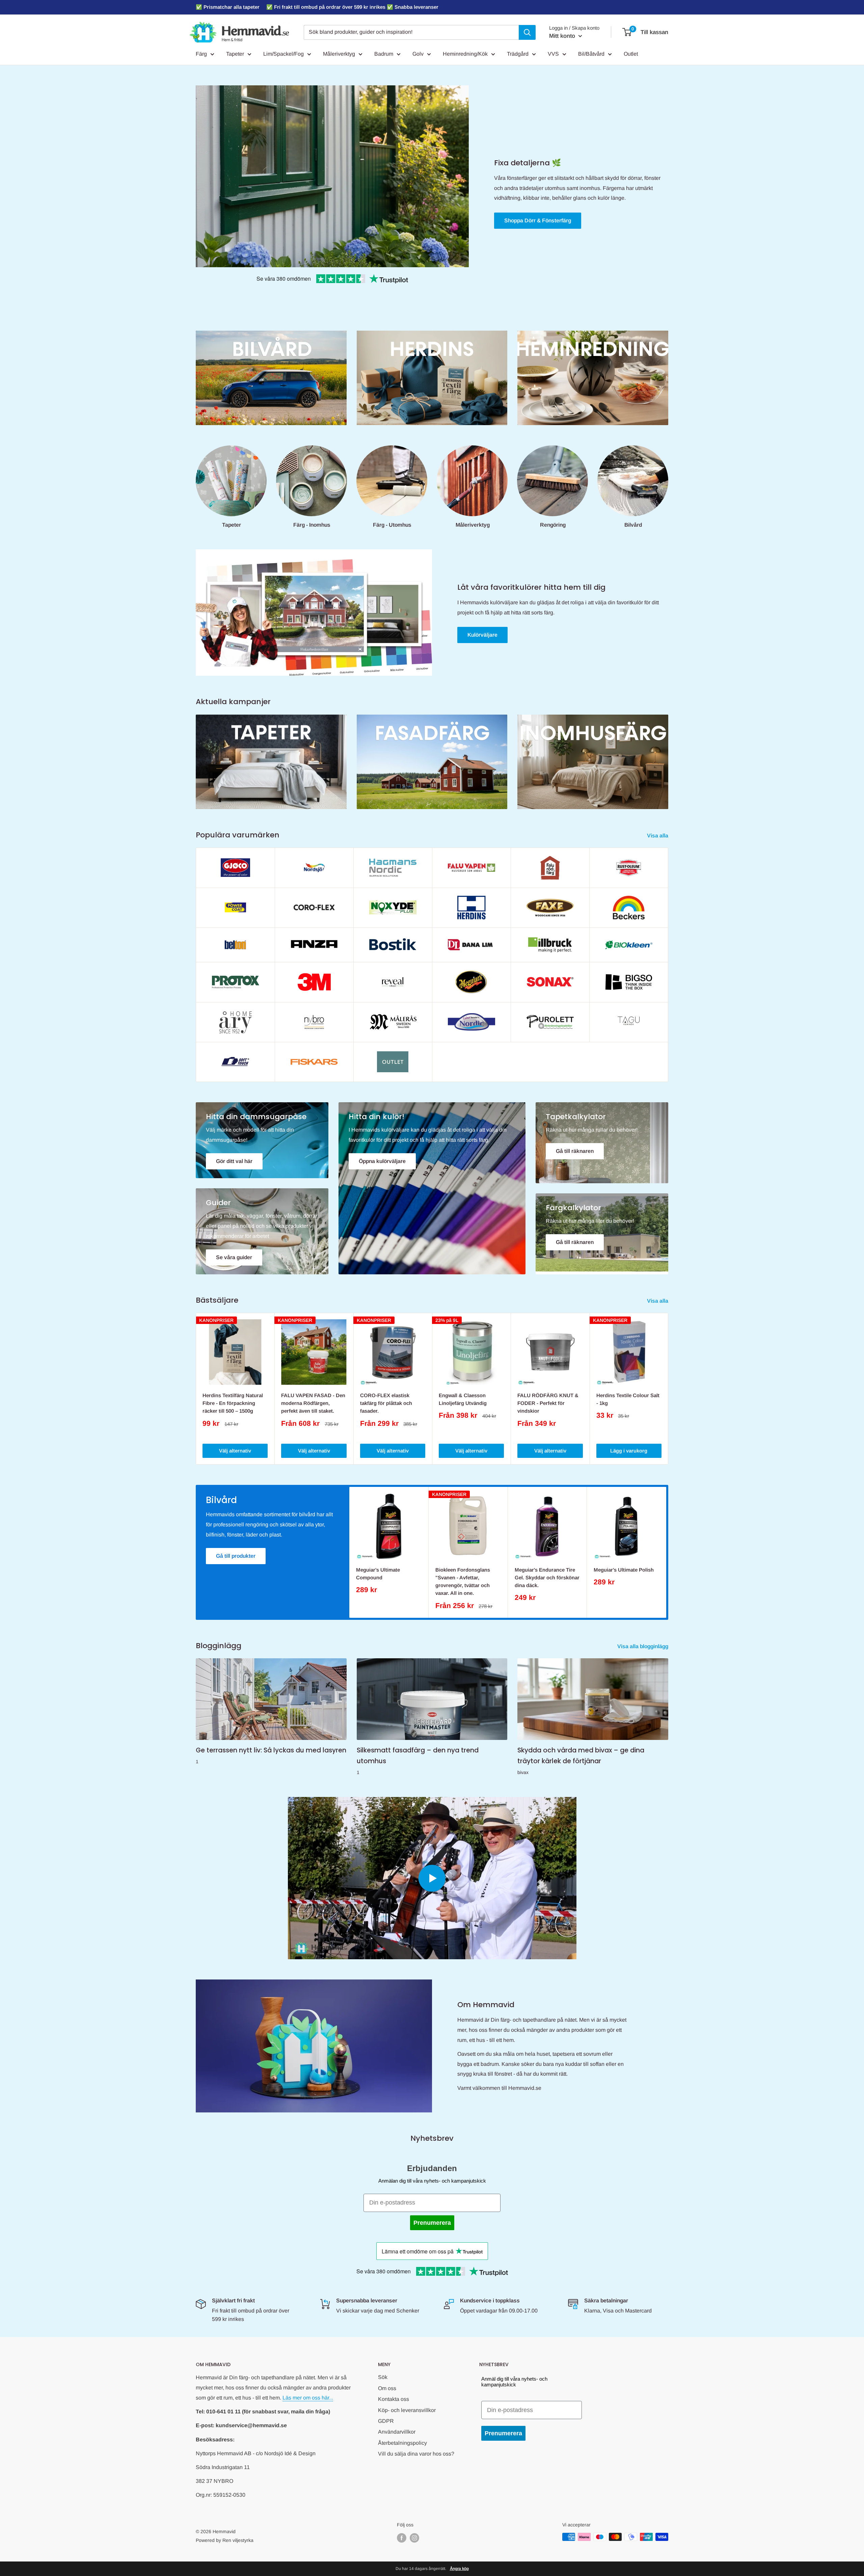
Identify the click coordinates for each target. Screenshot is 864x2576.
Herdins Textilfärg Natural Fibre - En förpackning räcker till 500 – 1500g (233, 1403)
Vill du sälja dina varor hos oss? (416, 2454)
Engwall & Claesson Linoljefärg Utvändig (463, 1399)
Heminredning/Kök (465, 54)
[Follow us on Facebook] (402, 2538)
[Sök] (527, 32)
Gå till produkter (236, 1556)
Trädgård (518, 54)
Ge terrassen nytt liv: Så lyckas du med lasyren (271, 1750)
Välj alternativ (235, 1451)
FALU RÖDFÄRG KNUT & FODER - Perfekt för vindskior (548, 1403)
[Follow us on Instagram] (414, 2538)
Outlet (631, 54)
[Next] (668, 1389)
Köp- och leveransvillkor (407, 2410)
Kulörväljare (482, 635)
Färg (201, 54)
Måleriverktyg (339, 54)
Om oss (387, 2388)
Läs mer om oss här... (308, 2398)
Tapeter (235, 54)
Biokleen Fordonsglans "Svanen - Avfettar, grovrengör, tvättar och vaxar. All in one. (463, 1582)
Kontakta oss (394, 2399)
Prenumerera (432, 2223)
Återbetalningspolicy (402, 2443)
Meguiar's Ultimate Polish (624, 1570)
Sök (383, 2377)
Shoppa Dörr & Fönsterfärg (538, 220)
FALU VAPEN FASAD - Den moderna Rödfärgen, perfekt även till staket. (313, 1403)
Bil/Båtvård (591, 54)
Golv (418, 54)
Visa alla (658, 836)
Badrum (384, 54)
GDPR (386, 2421)
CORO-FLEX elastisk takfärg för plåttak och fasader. (386, 1403)
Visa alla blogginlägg (643, 1646)
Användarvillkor (397, 2432)
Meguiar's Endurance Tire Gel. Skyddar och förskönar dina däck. (547, 1578)
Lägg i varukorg (629, 1451)
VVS (553, 54)
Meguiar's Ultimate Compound (378, 1574)
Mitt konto (563, 36)
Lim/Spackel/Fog (283, 54)
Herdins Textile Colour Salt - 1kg (628, 1399)
